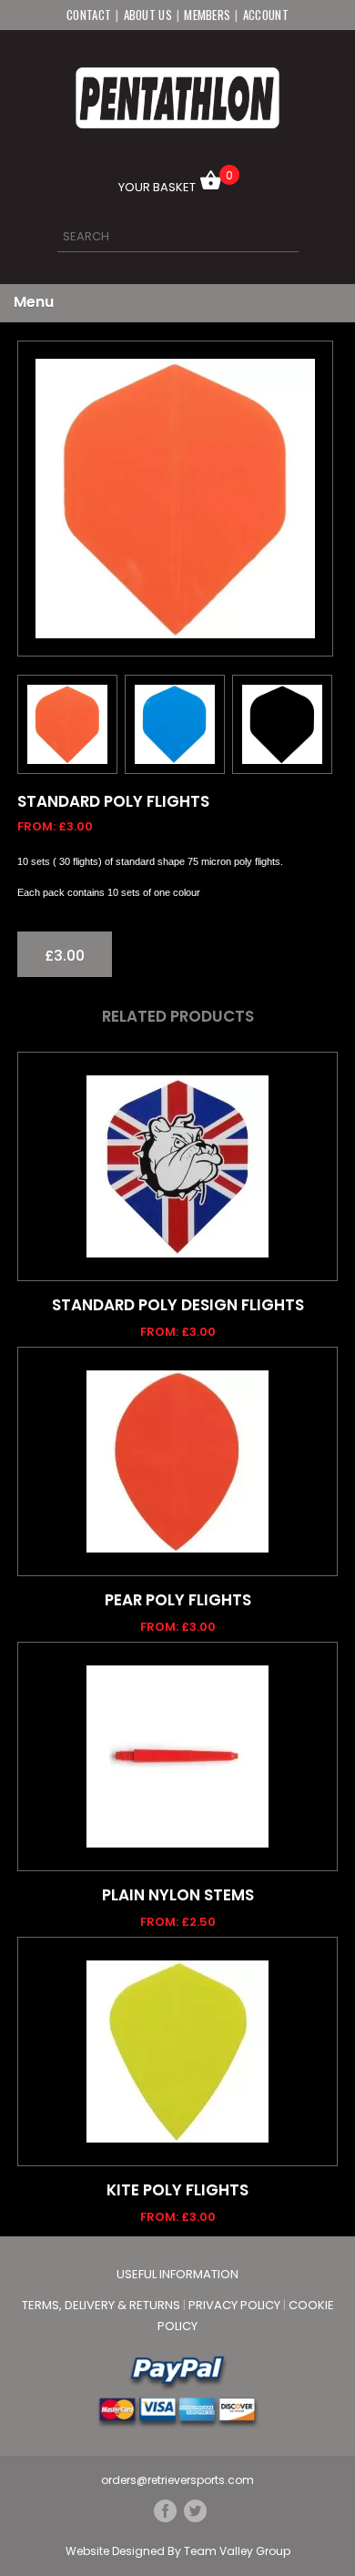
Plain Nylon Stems (178, 1895)
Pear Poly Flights (178, 1600)
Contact (89, 15)
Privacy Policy (236, 2305)
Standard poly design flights (178, 1305)
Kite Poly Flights (177, 2190)
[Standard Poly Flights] (175, 499)
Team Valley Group (237, 2551)
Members (207, 15)
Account (266, 15)
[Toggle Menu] (320, 303)
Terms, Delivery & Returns (102, 2305)
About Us (148, 15)
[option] (175, 499)
